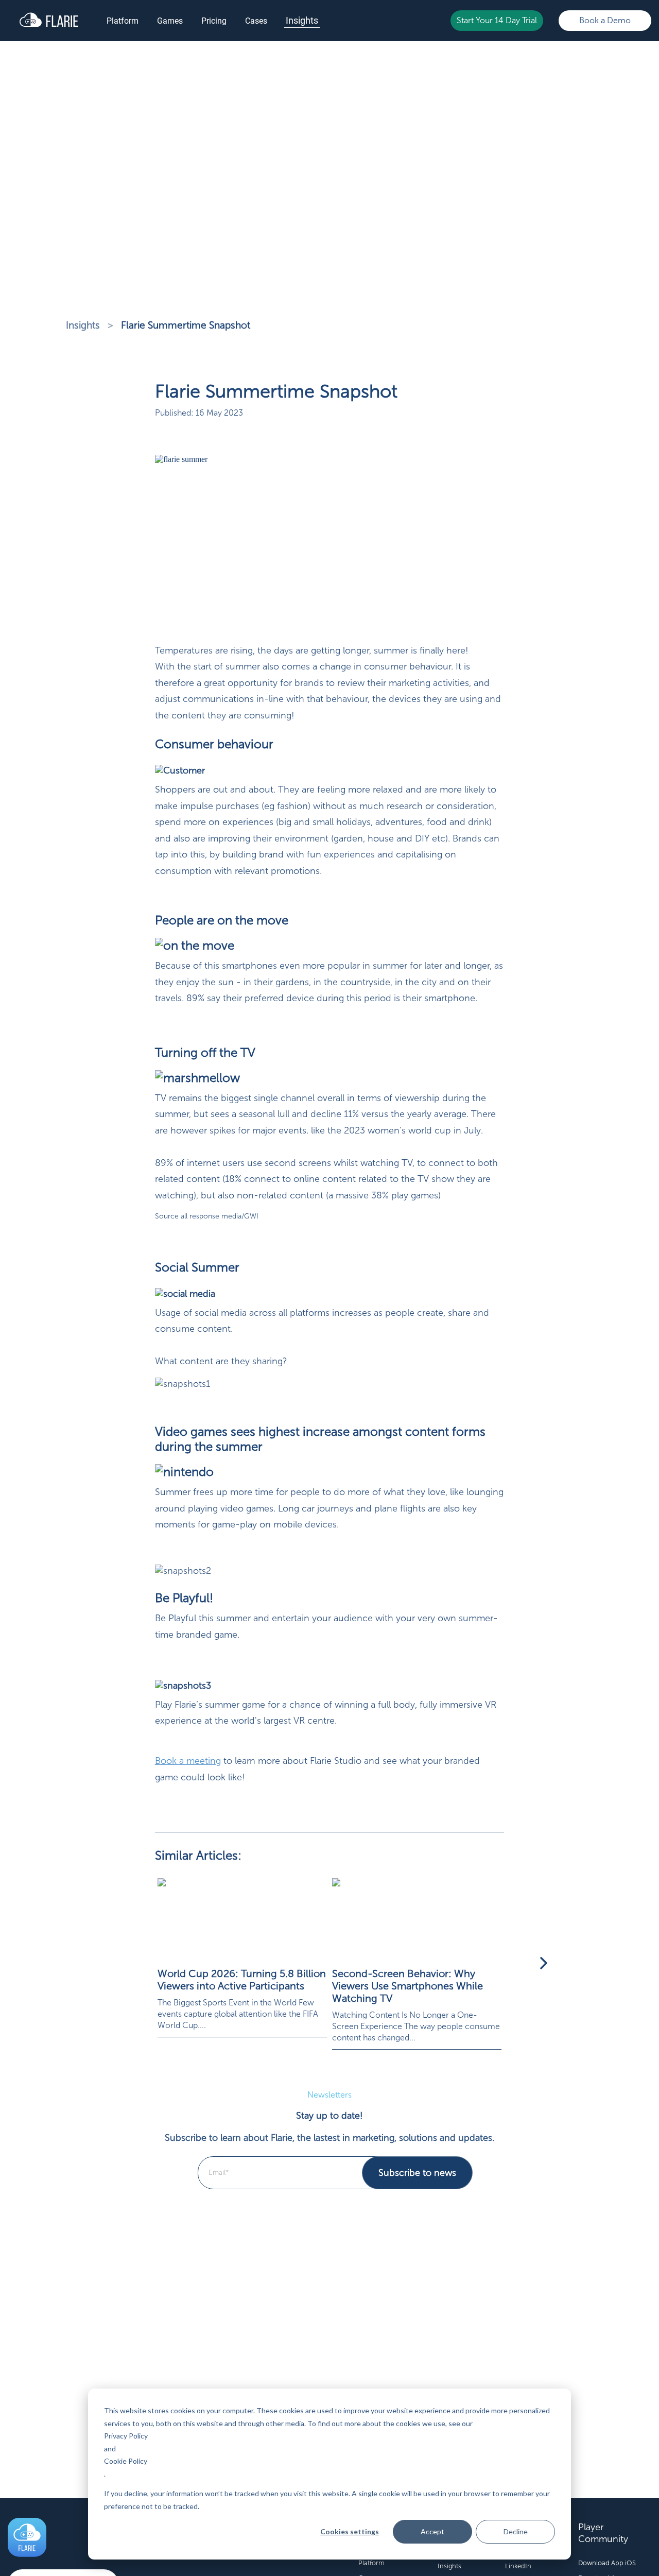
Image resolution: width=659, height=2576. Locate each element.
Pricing (214, 21)
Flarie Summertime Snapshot (186, 325)
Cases (256, 21)
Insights (302, 20)
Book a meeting (188, 1761)
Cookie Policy (126, 2461)
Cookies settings (350, 2531)
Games (170, 21)
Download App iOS (607, 2563)
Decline (516, 2531)
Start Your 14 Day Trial (497, 20)
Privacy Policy (126, 2436)
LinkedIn (518, 2566)
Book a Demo (605, 20)
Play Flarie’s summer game (210, 1705)
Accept (432, 2531)
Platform (123, 21)
